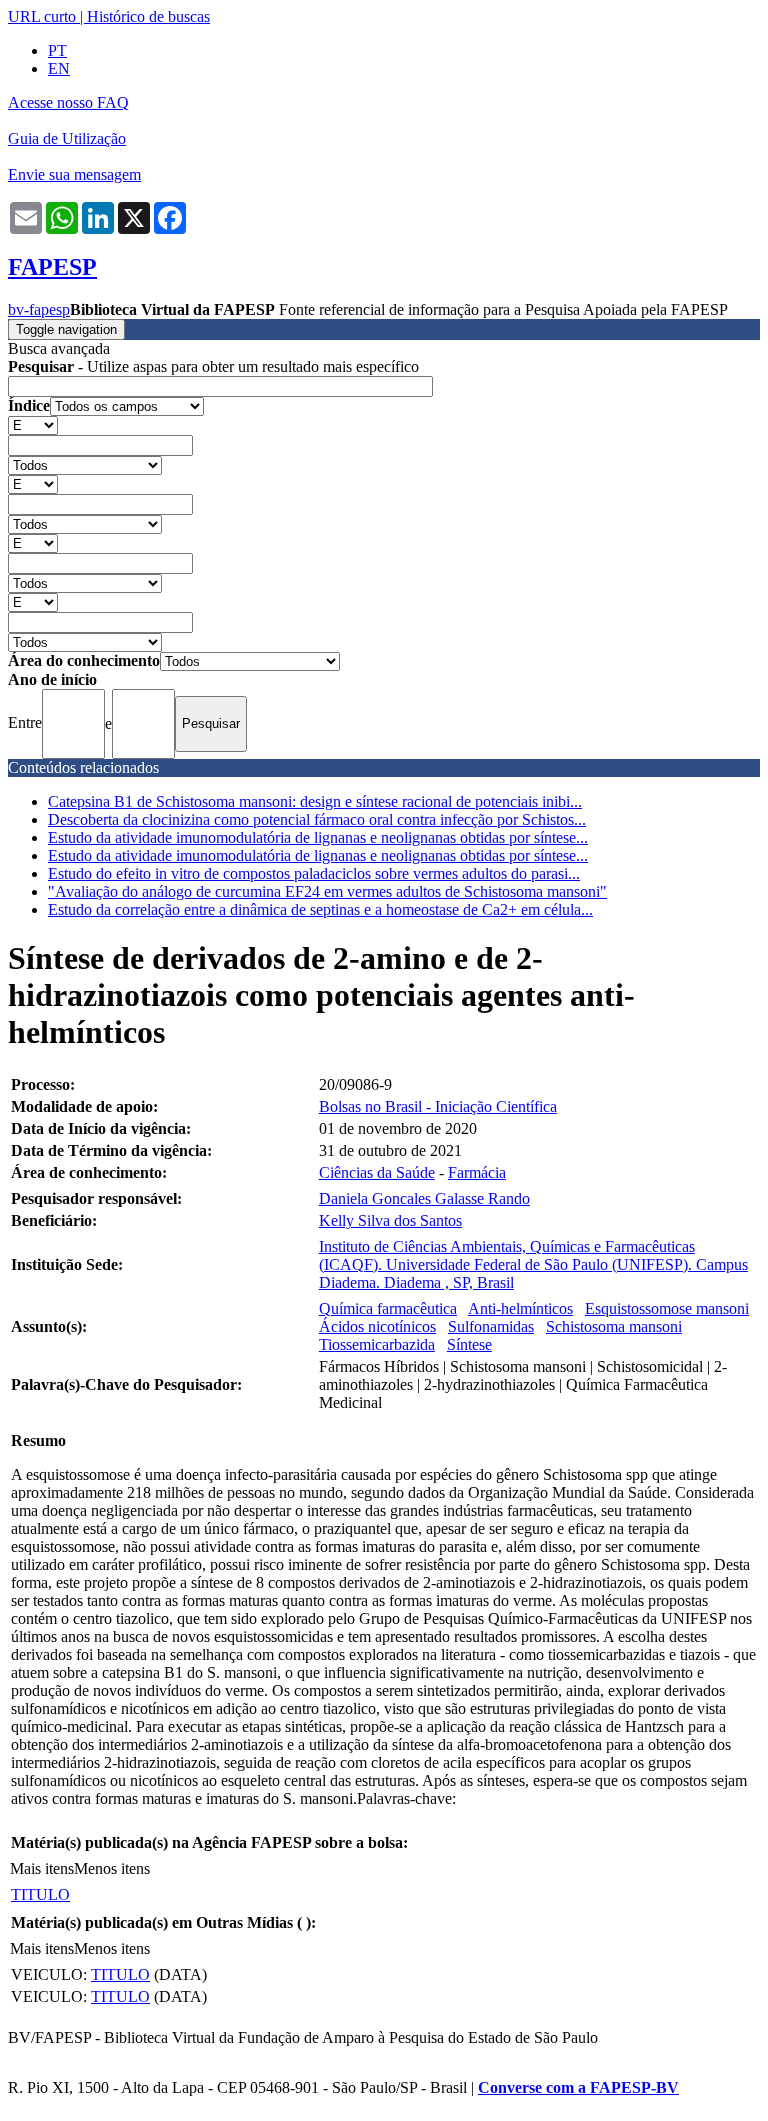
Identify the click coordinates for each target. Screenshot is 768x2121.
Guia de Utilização (67, 138)
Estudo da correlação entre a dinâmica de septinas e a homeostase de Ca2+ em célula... (320, 909)
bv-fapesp (39, 309)
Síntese (469, 1344)
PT (57, 50)
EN (59, 68)
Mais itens (42, 1868)
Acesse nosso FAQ (68, 102)
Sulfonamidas (491, 1326)
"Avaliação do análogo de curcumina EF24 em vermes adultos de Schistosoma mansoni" (327, 891)
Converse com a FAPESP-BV (578, 2087)
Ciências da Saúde (377, 1172)
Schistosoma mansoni (614, 1326)
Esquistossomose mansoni (667, 1308)
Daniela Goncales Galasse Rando (424, 1198)
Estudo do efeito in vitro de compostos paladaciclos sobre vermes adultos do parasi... (314, 873)
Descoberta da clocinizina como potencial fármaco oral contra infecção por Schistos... (317, 819)
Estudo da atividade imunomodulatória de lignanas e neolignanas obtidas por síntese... (318, 837)
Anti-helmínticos (520, 1308)
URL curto (42, 16)
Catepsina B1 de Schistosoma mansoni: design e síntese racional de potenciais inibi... (315, 801)
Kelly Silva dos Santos (390, 1220)
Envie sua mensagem (74, 174)
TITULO (40, 1894)
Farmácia (477, 1172)
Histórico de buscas (148, 16)
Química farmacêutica (388, 1308)
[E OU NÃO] (33, 424)
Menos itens (112, 1868)
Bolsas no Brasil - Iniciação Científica (438, 1106)
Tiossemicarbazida (377, 1344)
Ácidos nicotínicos (377, 1326)
